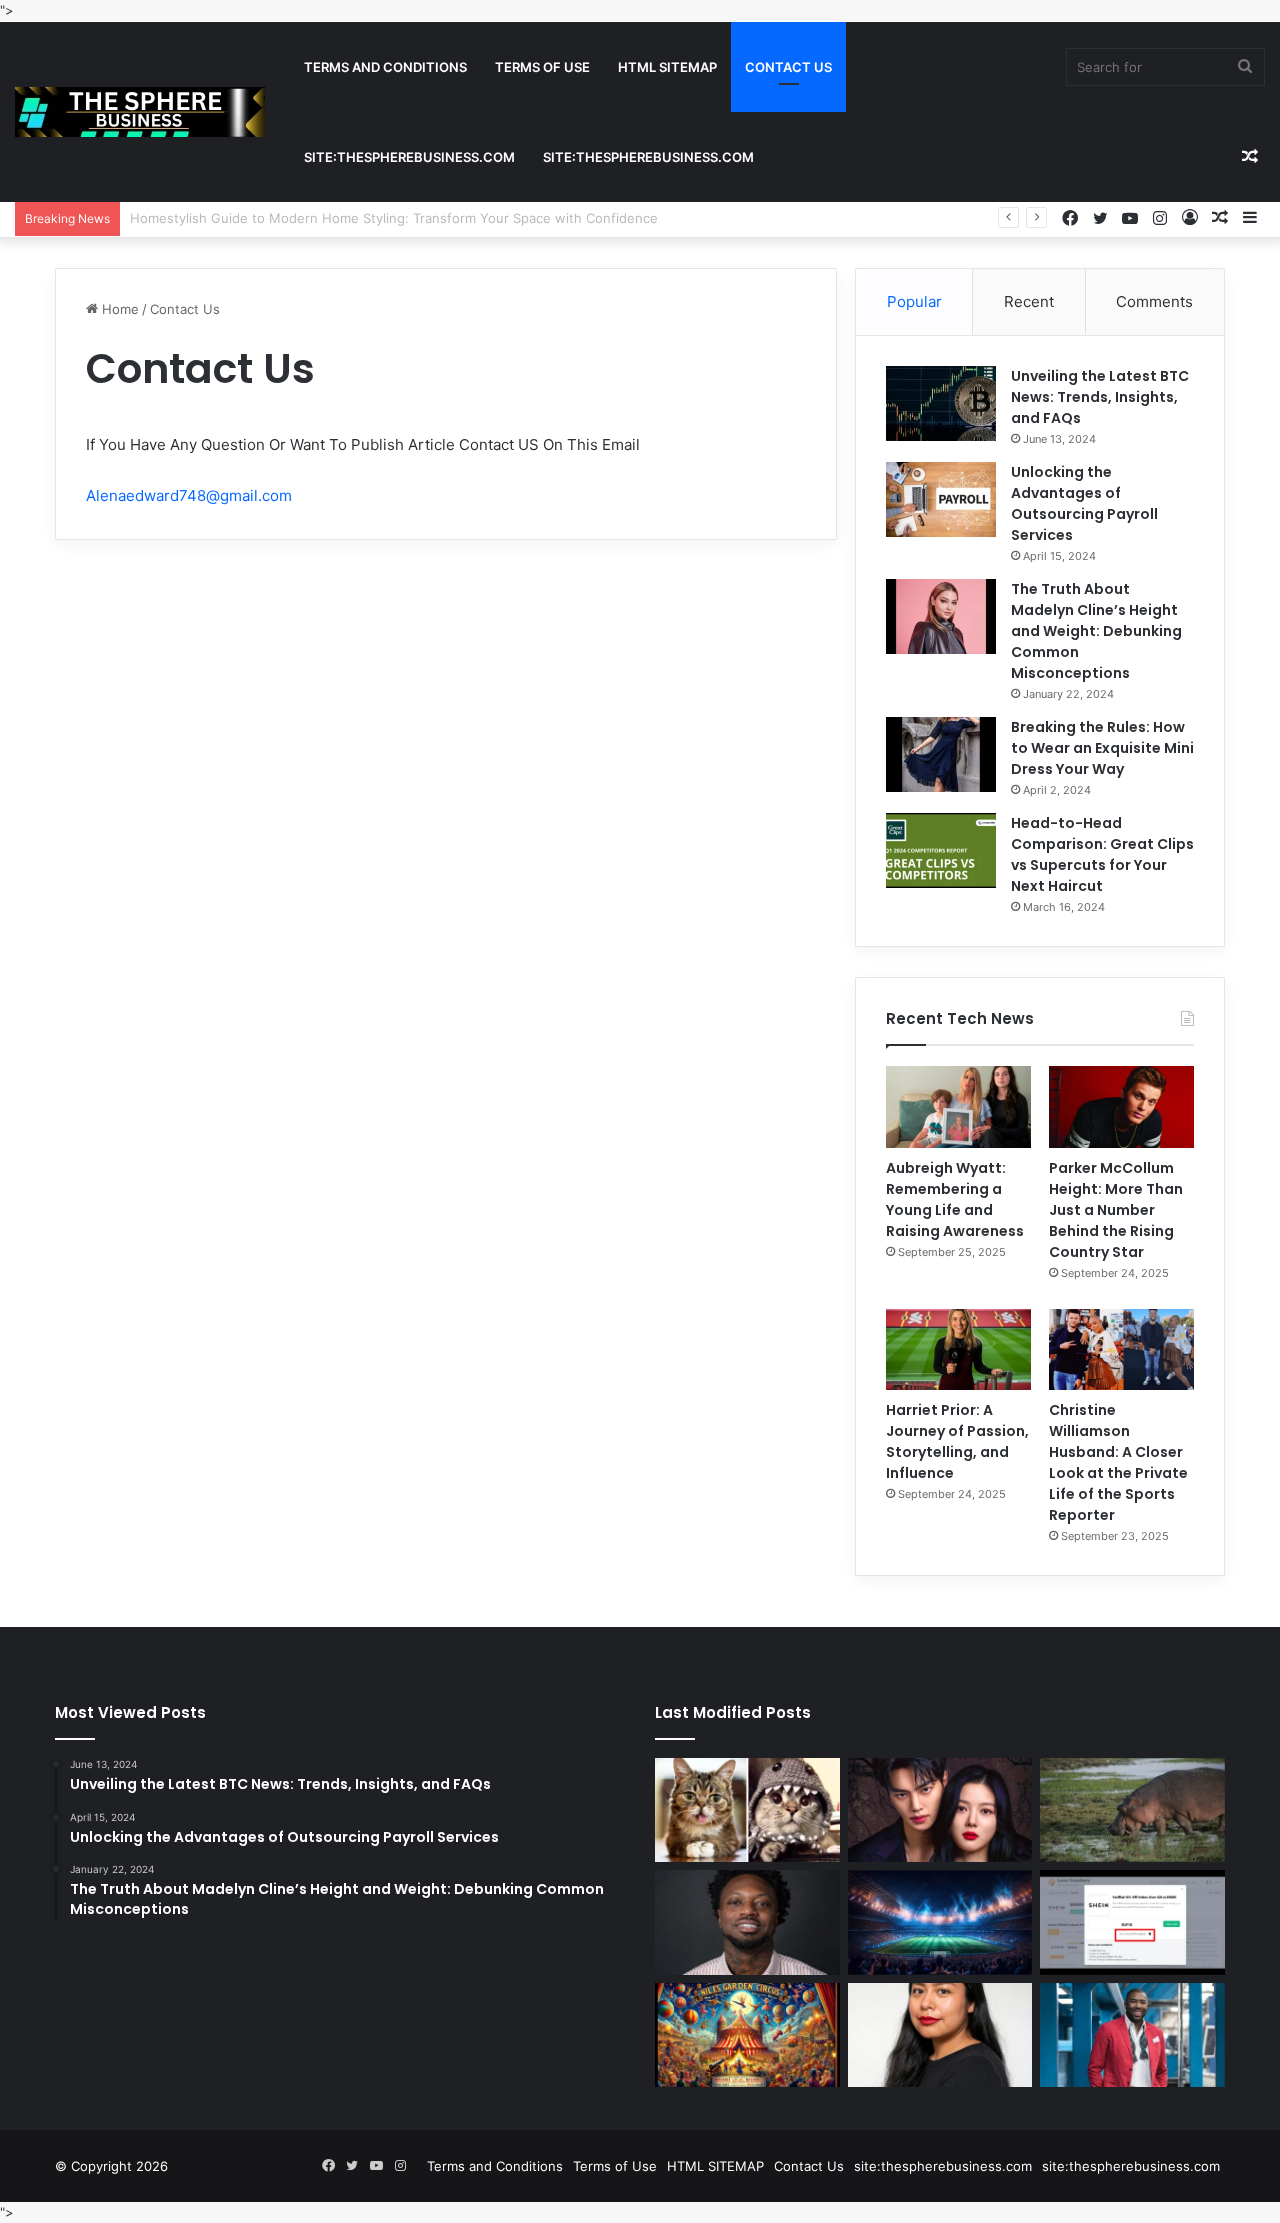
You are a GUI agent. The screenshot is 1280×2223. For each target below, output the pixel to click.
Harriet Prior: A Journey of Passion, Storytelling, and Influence (957, 1441)
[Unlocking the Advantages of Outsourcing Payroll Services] (941, 499)
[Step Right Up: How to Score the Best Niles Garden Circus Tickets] (747, 2035)
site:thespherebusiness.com (409, 157)
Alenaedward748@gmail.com (189, 495)
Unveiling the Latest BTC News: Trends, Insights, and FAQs (1100, 397)
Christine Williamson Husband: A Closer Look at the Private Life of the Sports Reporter (1118, 1462)
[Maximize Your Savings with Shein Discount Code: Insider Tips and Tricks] (1132, 1922)
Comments (1154, 301)
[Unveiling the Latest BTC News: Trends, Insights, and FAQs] (941, 403)
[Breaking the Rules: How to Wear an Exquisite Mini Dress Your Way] (941, 754)
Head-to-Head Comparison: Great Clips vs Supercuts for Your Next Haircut (1102, 854)
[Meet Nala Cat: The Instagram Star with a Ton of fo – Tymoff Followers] (747, 1810)
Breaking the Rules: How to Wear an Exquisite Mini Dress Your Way (1102, 748)
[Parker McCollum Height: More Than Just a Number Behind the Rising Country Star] (1121, 1107)
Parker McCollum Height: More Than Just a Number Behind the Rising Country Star (1116, 1210)
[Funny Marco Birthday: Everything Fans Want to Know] (747, 1922)
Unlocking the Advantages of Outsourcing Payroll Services (1084, 503)
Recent (1029, 301)
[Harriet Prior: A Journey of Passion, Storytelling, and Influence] (958, 1350)
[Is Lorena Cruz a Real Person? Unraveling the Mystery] (940, 2035)
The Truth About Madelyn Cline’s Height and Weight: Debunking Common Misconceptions (1096, 631)
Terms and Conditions (385, 67)
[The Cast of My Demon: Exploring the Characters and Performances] (940, 1810)
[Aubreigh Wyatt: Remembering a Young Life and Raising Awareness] (958, 1107)
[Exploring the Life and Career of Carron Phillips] (1132, 2035)
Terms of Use (542, 67)
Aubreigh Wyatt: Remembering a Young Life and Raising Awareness (955, 1199)
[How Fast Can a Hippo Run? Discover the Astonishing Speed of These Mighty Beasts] (1132, 1810)
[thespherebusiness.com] (140, 112)
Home (118, 309)
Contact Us (788, 67)
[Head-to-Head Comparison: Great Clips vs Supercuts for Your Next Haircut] (941, 850)
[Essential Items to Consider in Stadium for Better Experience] (940, 1922)
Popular (914, 301)
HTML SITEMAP (667, 67)
